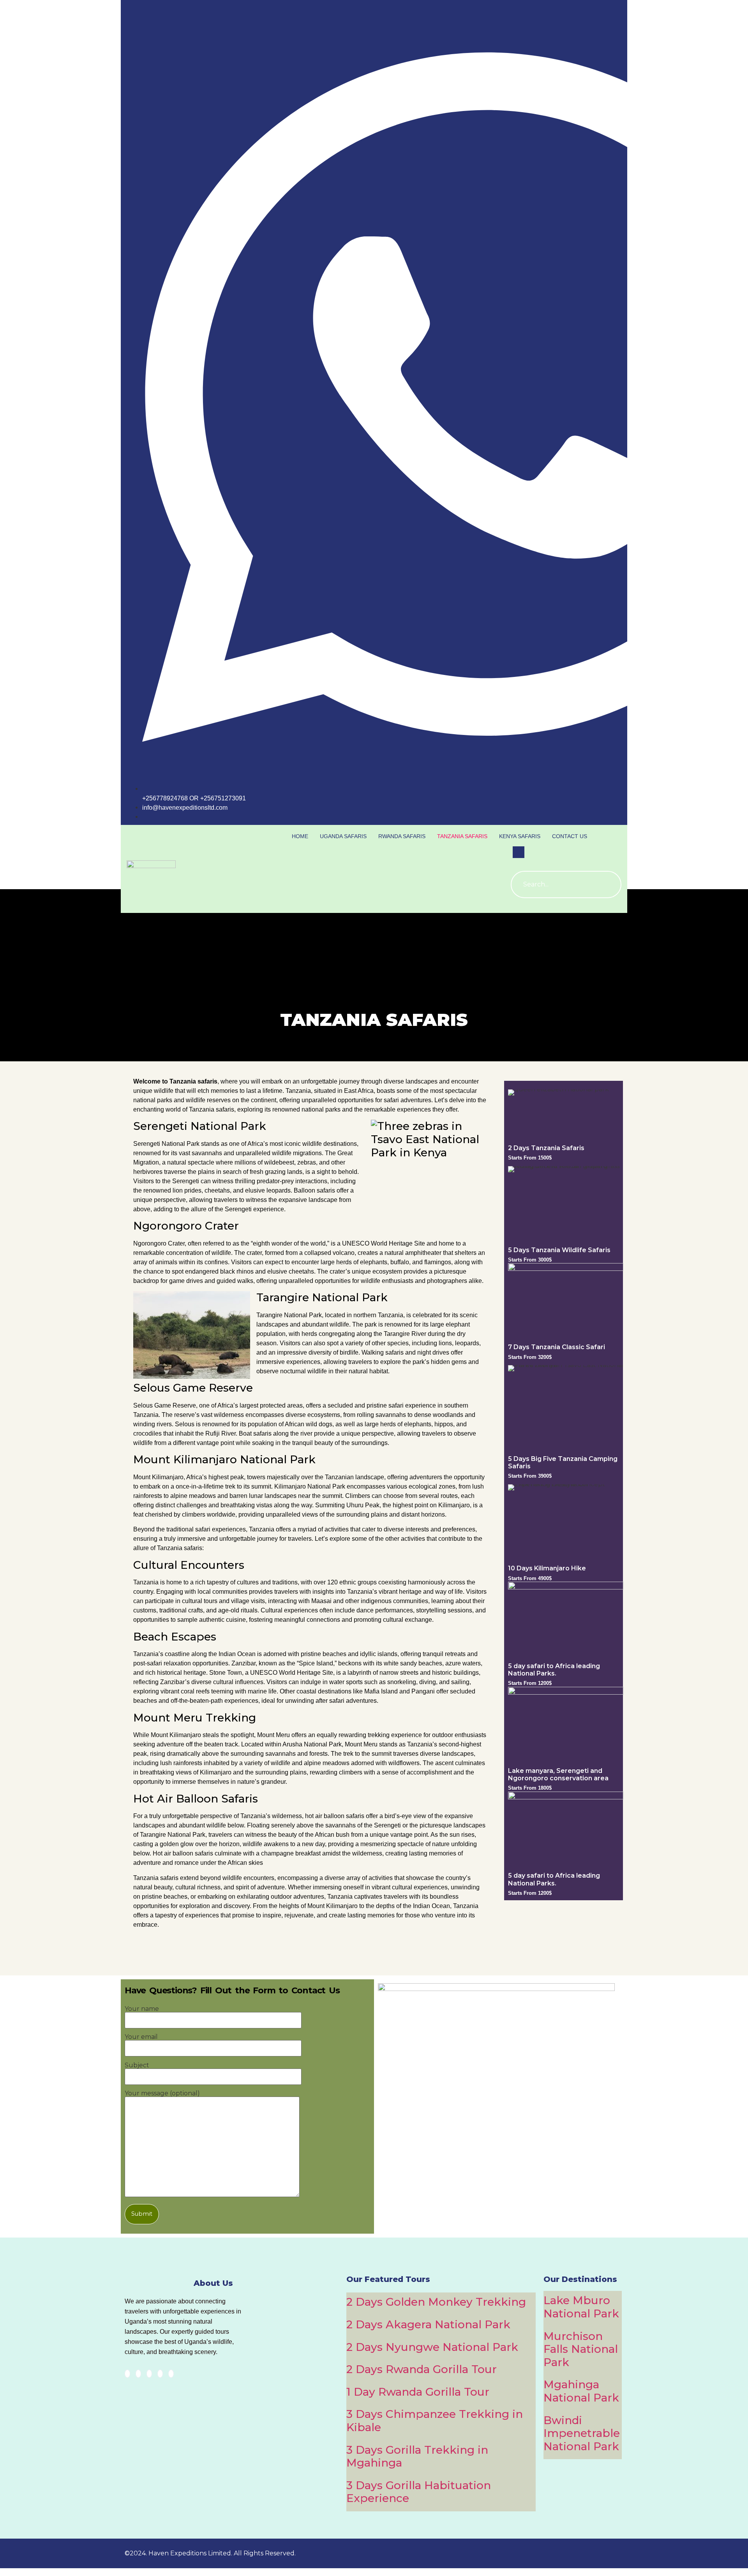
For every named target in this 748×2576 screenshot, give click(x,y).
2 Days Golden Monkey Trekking (436, 2302)
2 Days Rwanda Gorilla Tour (422, 2369)
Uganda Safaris (343, 836)
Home (300, 836)
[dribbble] (160, 2374)
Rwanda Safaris (402, 836)
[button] (519, 852)
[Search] (608, 885)
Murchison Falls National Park (581, 2349)
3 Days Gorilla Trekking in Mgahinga (417, 2456)
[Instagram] (171, 2374)
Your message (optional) (162, 2094)
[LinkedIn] (149, 2374)
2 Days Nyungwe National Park (432, 2347)
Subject (137, 2066)
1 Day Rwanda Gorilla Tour (418, 2392)
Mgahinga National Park (581, 2391)
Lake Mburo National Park (581, 2307)
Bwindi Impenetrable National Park (582, 2433)
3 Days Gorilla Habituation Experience (419, 2492)
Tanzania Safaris (462, 836)
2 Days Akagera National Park (428, 2324)
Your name (142, 2009)
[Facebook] (127, 2374)
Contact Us (570, 836)
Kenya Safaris (520, 836)
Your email (141, 2037)
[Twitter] (138, 2374)
